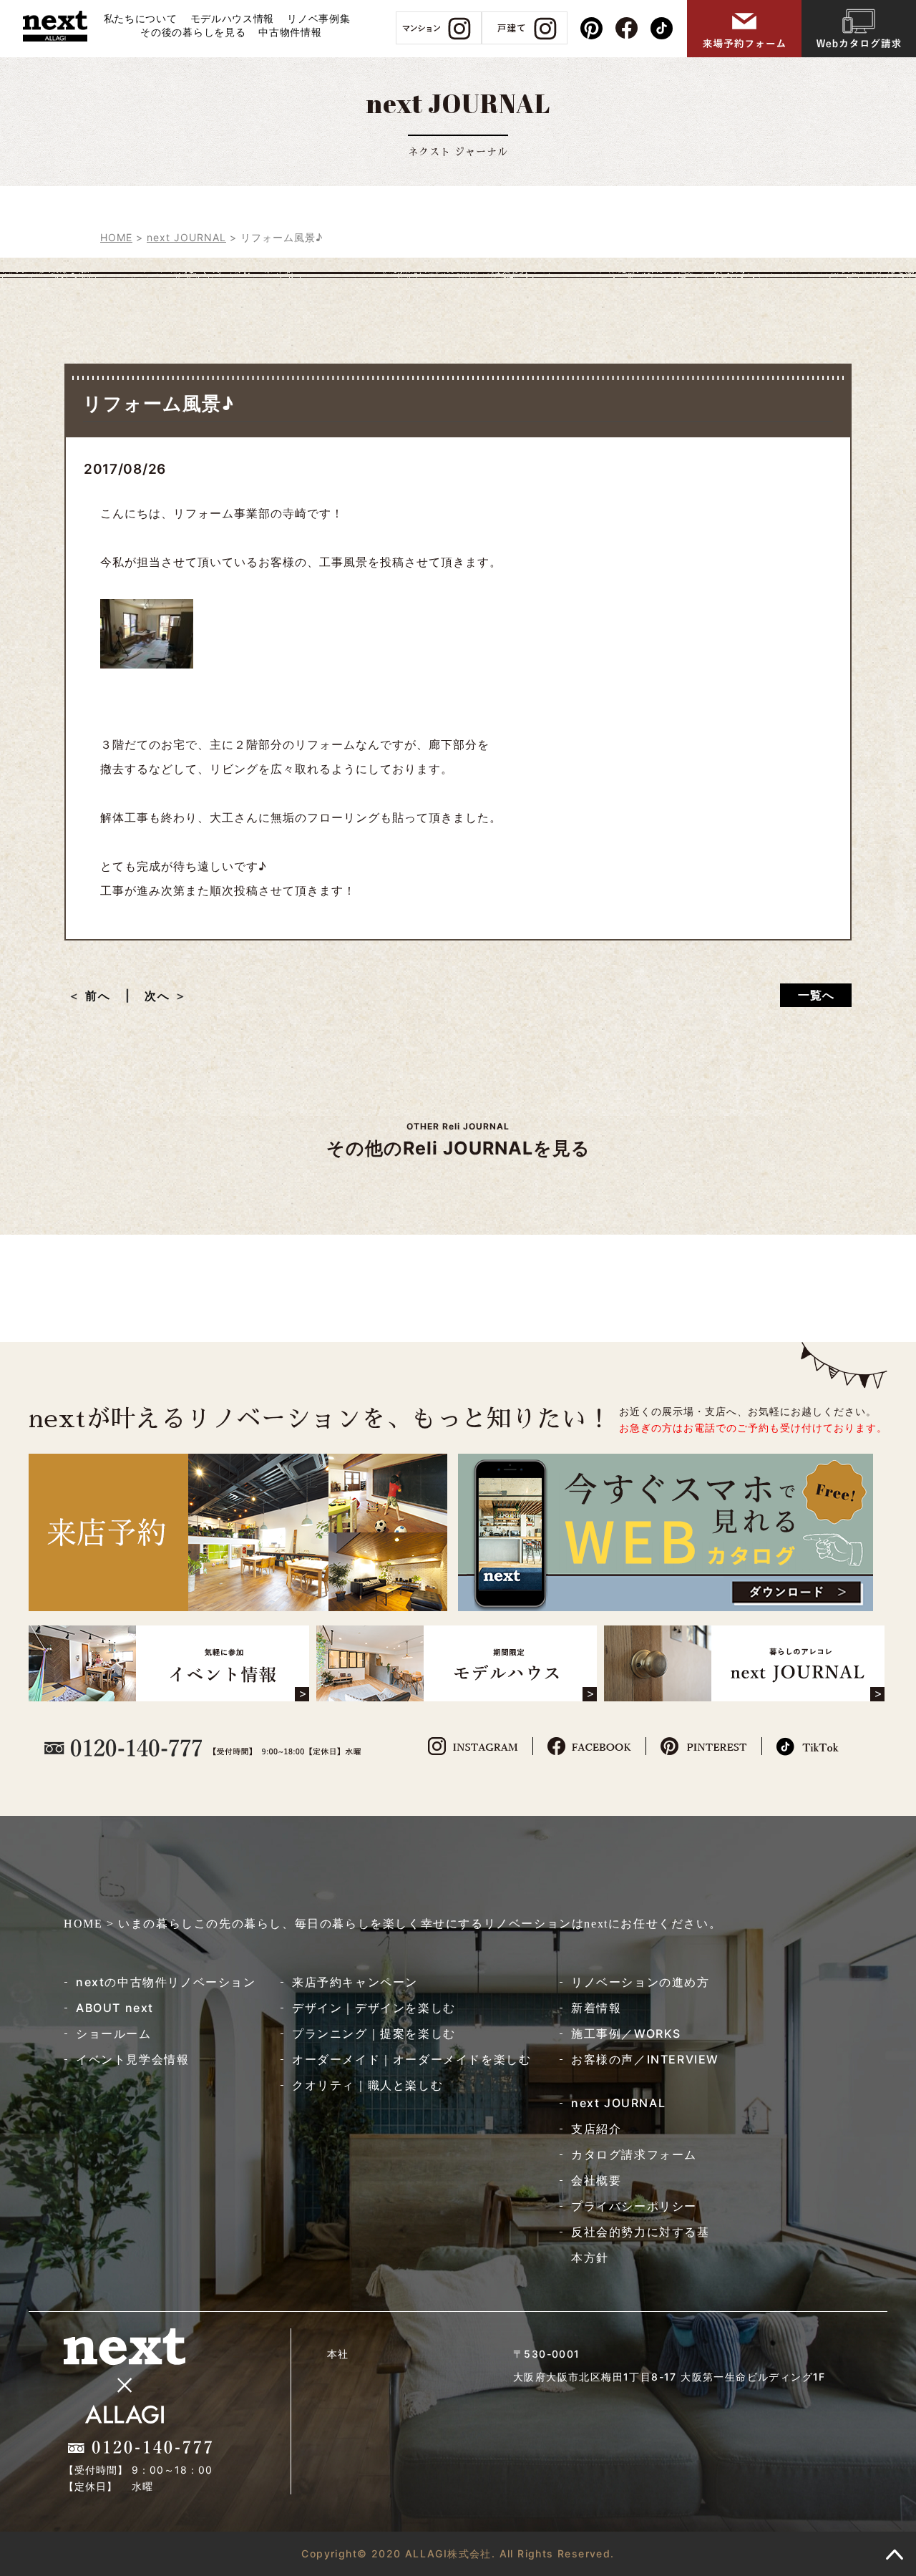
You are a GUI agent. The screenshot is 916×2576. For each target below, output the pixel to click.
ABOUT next (115, 2008)
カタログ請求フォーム (634, 2154)
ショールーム (114, 2033)
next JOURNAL (618, 2103)
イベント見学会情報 (132, 2059)
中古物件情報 (290, 32)
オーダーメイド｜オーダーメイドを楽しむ (411, 2059)
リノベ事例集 (318, 18)
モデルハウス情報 (233, 18)
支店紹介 (596, 2129)
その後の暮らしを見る (193, 32)
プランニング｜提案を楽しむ (374, 2033)
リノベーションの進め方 (640, 1982)
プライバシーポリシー (634, 2206)
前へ (104, 996)
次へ (157, 996)
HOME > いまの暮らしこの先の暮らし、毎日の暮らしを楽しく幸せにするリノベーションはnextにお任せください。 (393, 1924)
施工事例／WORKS (626, 2033)
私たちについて (141, 18)
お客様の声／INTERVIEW (645, 2059)
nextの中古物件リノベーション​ (166, 1982)
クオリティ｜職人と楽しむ (367, 2085)
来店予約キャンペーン (355, 1982)
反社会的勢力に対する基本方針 (640, 2245)
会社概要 (596, 2180)
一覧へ (816, 995)
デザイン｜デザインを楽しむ (374, 2008)
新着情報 (596, 2008)
